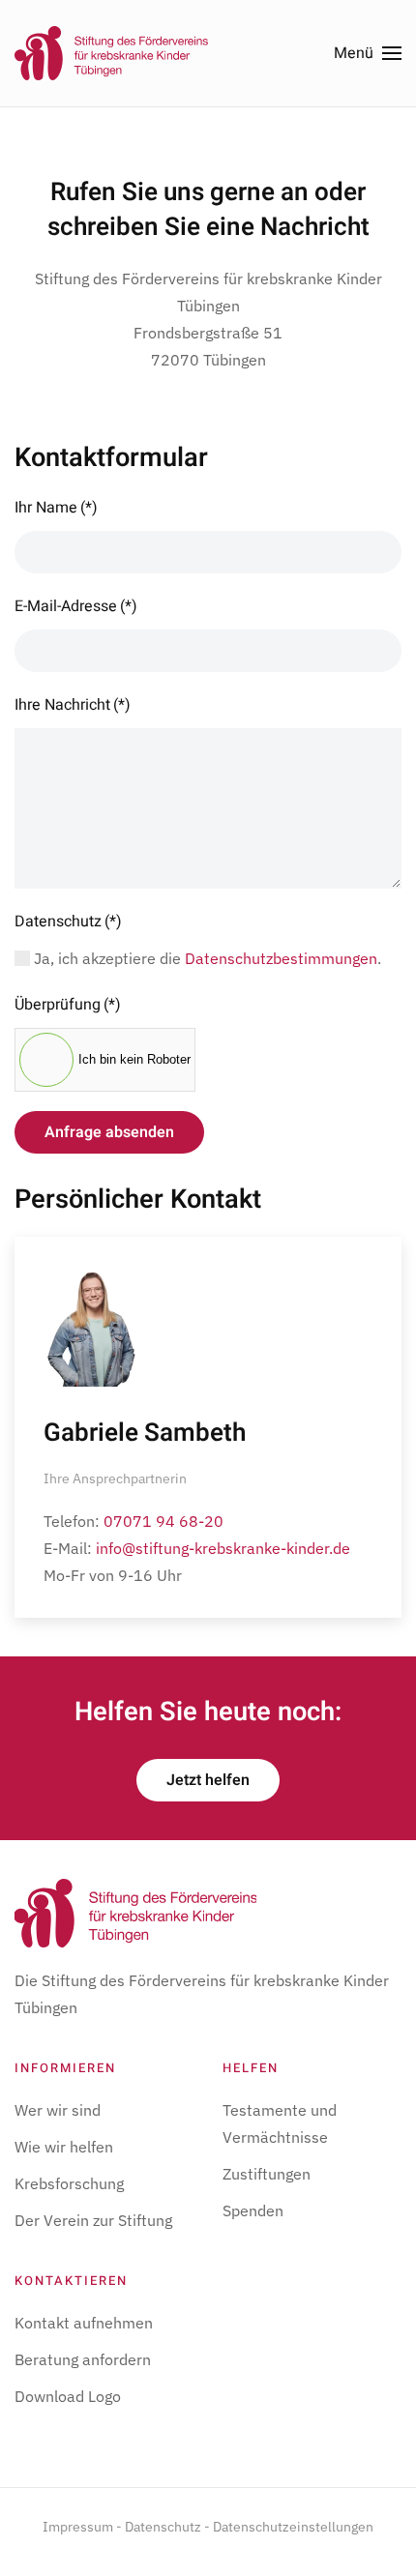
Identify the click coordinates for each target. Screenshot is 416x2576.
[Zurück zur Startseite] (111, 53)
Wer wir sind (58, 2110)
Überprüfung (68, 1005)
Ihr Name (56, 508)
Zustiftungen (267, 2174)
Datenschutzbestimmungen (281, 958)
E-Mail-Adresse (76, 606)
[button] (368, 53)
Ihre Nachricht (73, 705)
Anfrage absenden (109, 1132)
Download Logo (68, 2396)
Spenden (253, 2210)
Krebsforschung (69, 2183)
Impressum (78, 2527)
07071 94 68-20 (163, 1521)
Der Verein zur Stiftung (93, 2220)
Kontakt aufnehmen (84, 2323)
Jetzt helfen (208, 1780)
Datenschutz (68, 922)
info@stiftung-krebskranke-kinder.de (223, 1548)
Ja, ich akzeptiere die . (206, 958)
